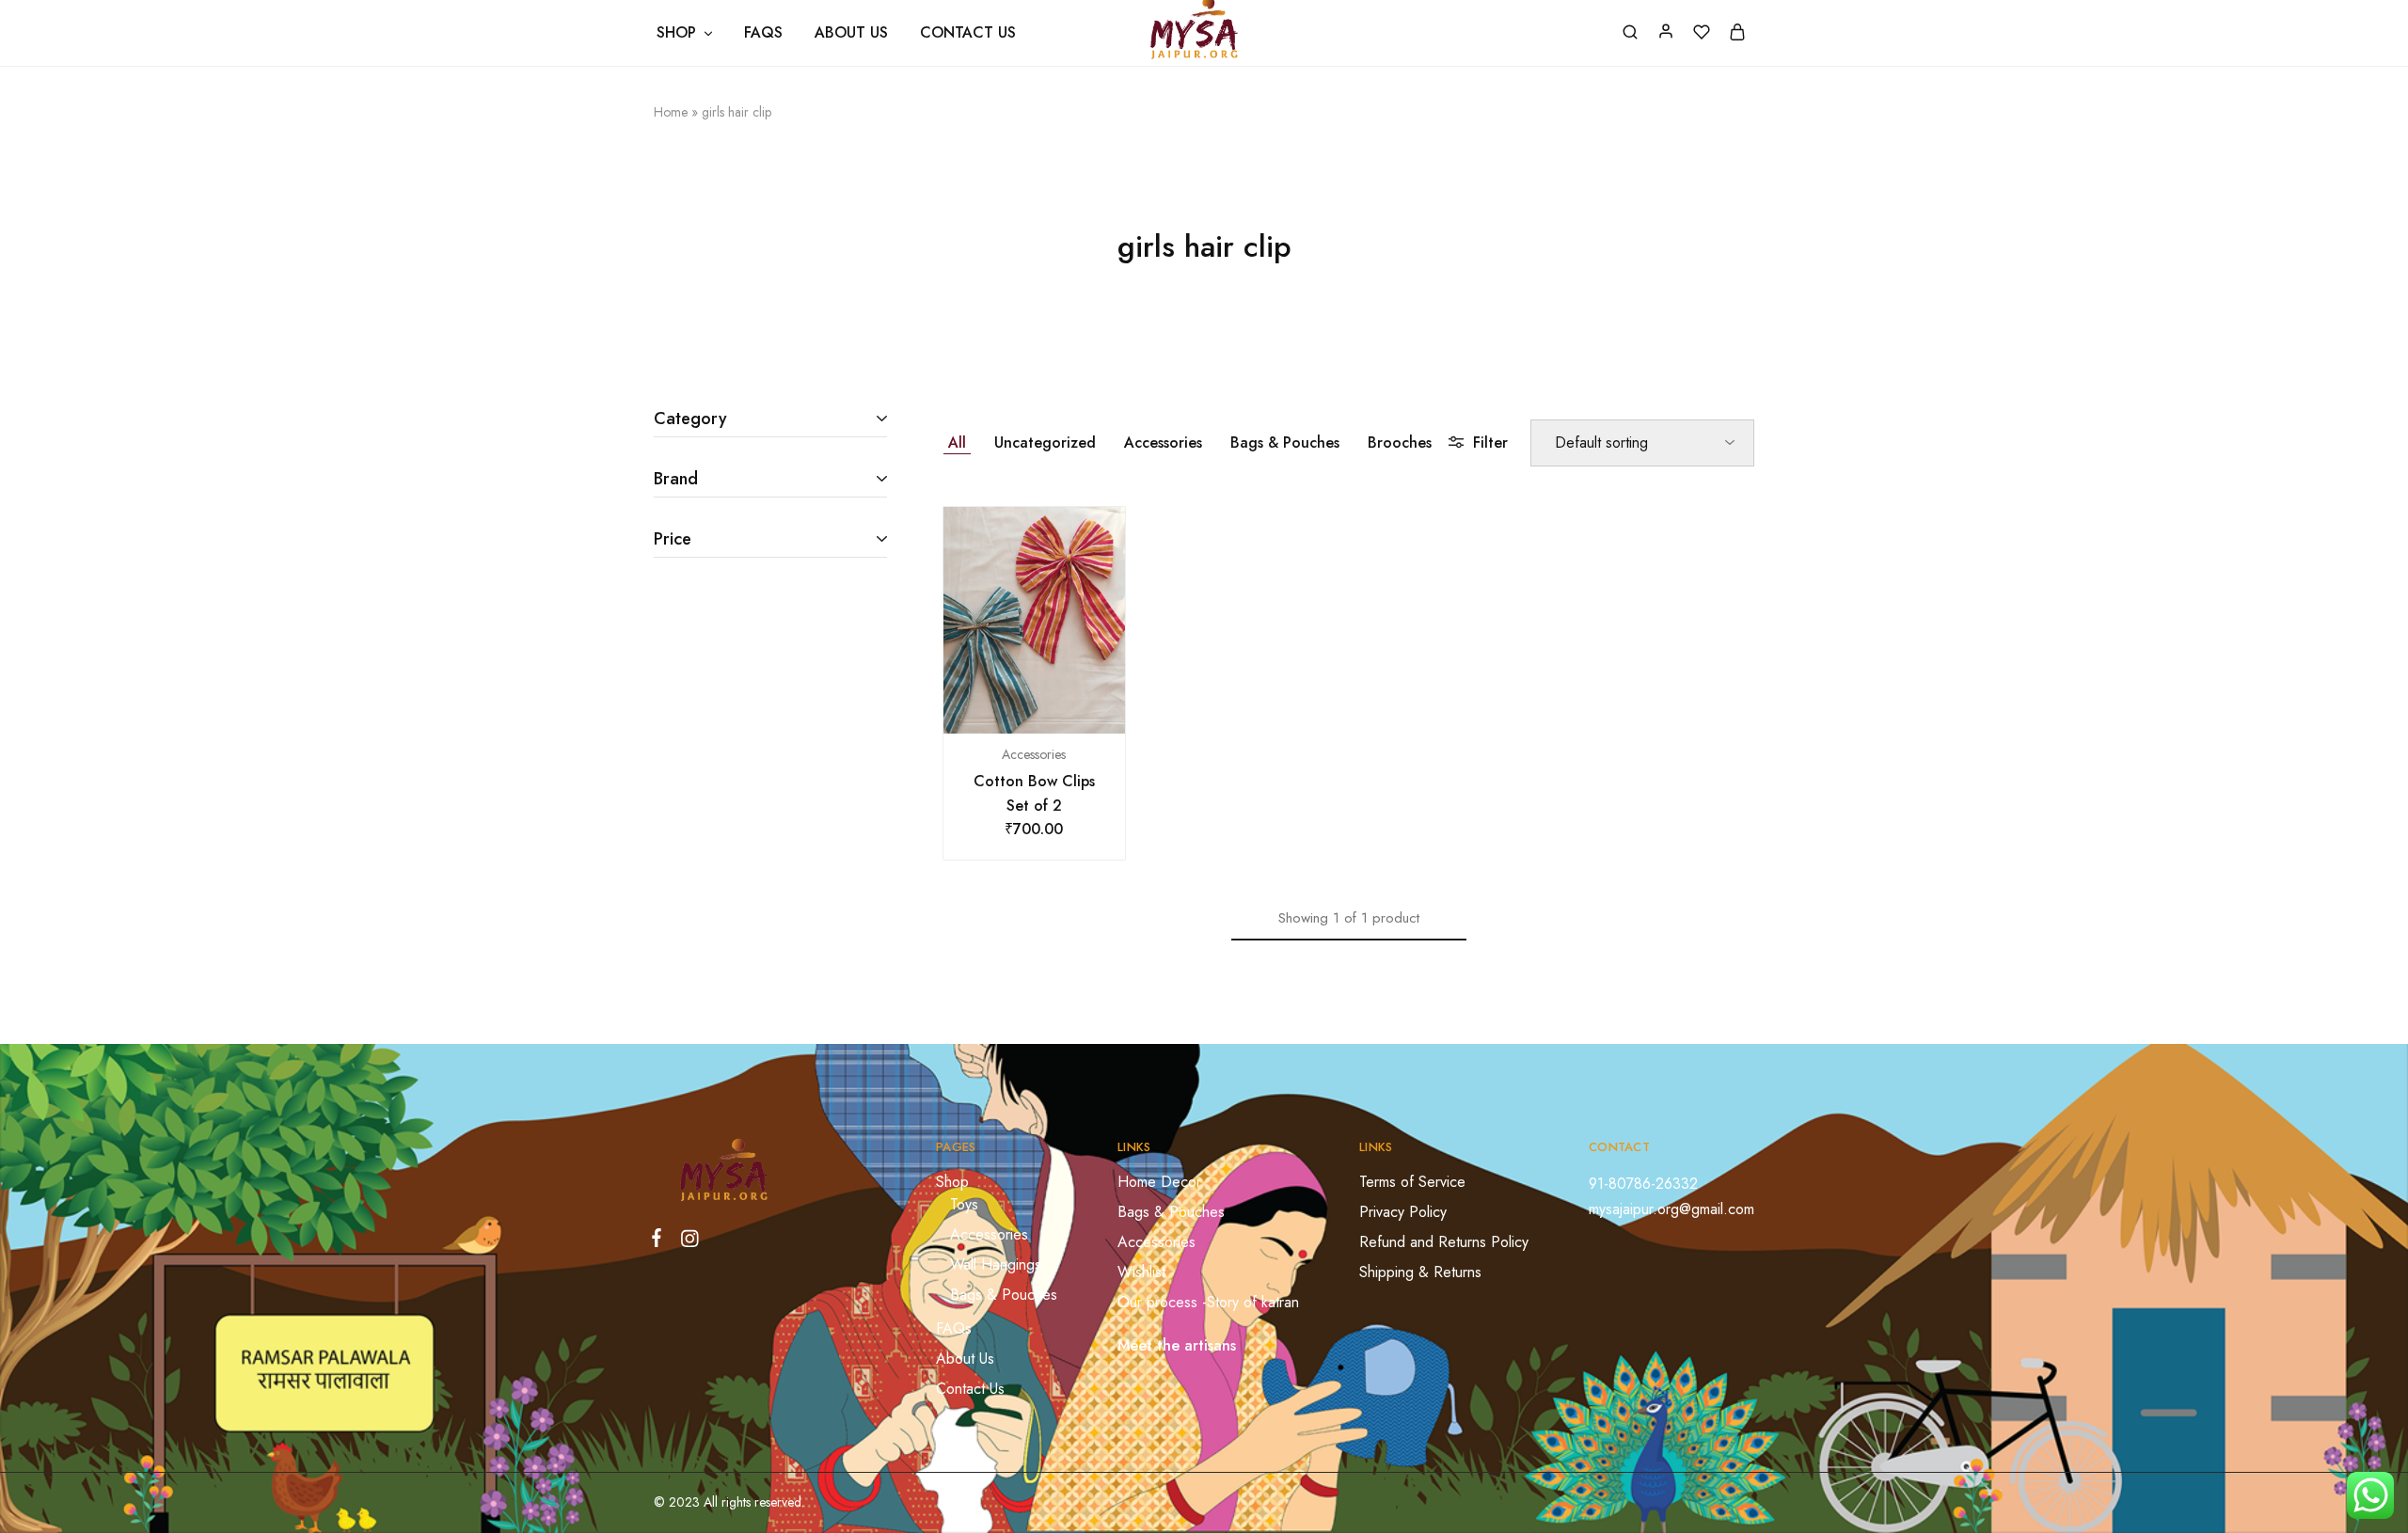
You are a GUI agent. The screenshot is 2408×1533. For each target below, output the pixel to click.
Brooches (1400, 443)
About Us (851, 33)
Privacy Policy (1403, 1212)
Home (671, 112)
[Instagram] (686, 1242)
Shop (952, 1182)
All (957, 443)
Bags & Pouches (1285, 443)
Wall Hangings (996, 1264)
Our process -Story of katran (1208, 1302)
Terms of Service (1412, 1182)
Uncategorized (1045, 443)
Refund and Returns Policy (1444, 1242)
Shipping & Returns (1420, 1272)
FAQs (763, 33)
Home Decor (1159, 1182)
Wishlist (1141, 1272)
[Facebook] (660, 1241)
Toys (964, 1204)
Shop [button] (676, 33)
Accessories (1163, 443)
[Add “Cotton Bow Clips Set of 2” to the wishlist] (1057, 705)
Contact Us (968, 33)
